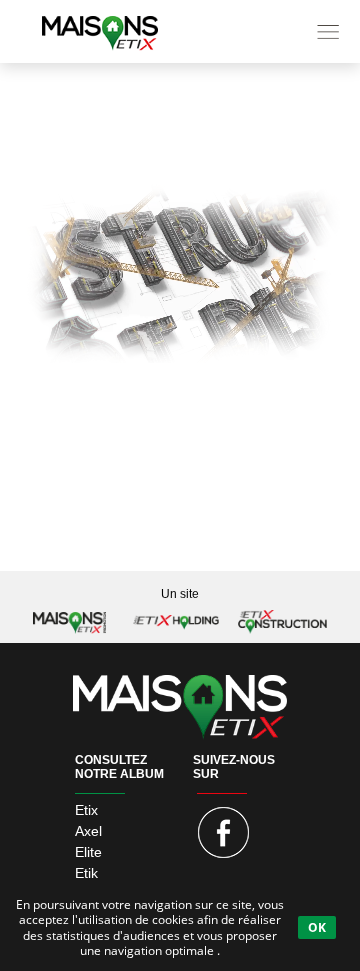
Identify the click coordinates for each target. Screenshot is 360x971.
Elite (88, 852)
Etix (86, 810)
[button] (180, 31)
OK (317, 927)
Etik (86, 873)
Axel (88, 831)
